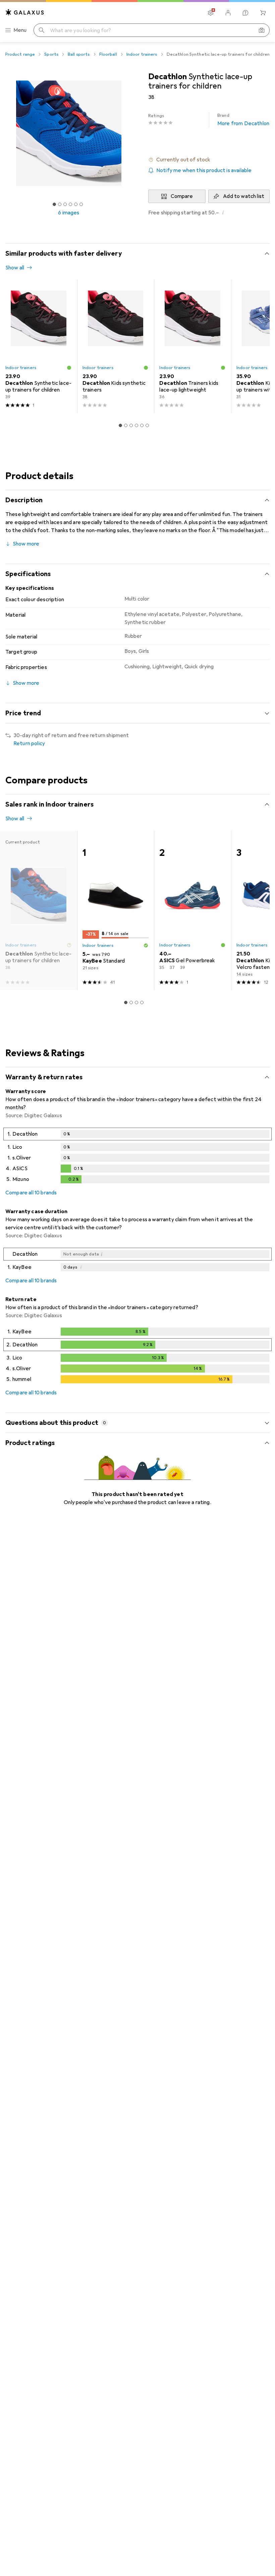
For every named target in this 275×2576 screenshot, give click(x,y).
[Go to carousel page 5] (142, 425)
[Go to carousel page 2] (126, 425)
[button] (209, 160)
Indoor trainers (142, 54)
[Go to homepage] (25, 12)
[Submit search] (42, 30)
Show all (15, 268)
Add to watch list (244, 196)
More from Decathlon (243, 120)
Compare (182, 196)
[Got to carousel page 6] (81, 204)
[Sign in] (228, 13)
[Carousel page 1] (120, 425)
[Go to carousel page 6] (147, 425)
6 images (69, 213)
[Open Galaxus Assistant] (245, 13)
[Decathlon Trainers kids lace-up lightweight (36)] (192, 346)
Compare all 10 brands (31, 1193)
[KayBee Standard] (116, 910)
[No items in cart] (263, 13)
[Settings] (211, 13)
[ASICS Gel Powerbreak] (192, 910)
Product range (20, 54)
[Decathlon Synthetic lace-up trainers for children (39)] (39, 346)
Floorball (108, 54)
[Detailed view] (137, 1157)
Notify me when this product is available (204, 170)
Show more (26, 544)
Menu (20, 30)
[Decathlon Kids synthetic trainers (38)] (116, 346)
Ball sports (79, 54)
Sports (51, 54)
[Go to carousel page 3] (131, 425)
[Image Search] (262, 30)
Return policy (29, 743)
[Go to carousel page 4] (136, 425)
